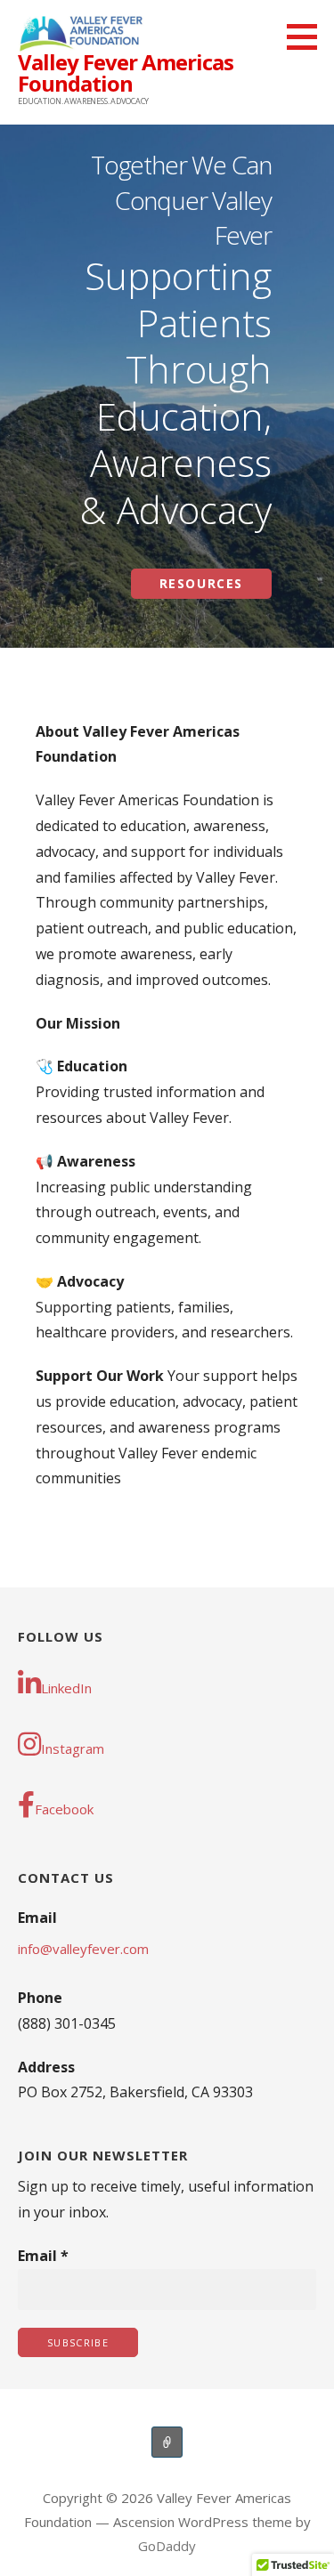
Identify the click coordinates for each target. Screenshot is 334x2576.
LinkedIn (66, 1688)
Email (43, 2256)
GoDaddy (167, 2546)
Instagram (73, 1748)
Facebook (64, 1809)
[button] (308, 36)
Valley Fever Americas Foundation (126, 73)
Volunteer (167, 2442)
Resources (201, 583)
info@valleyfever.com (83, 1949)
